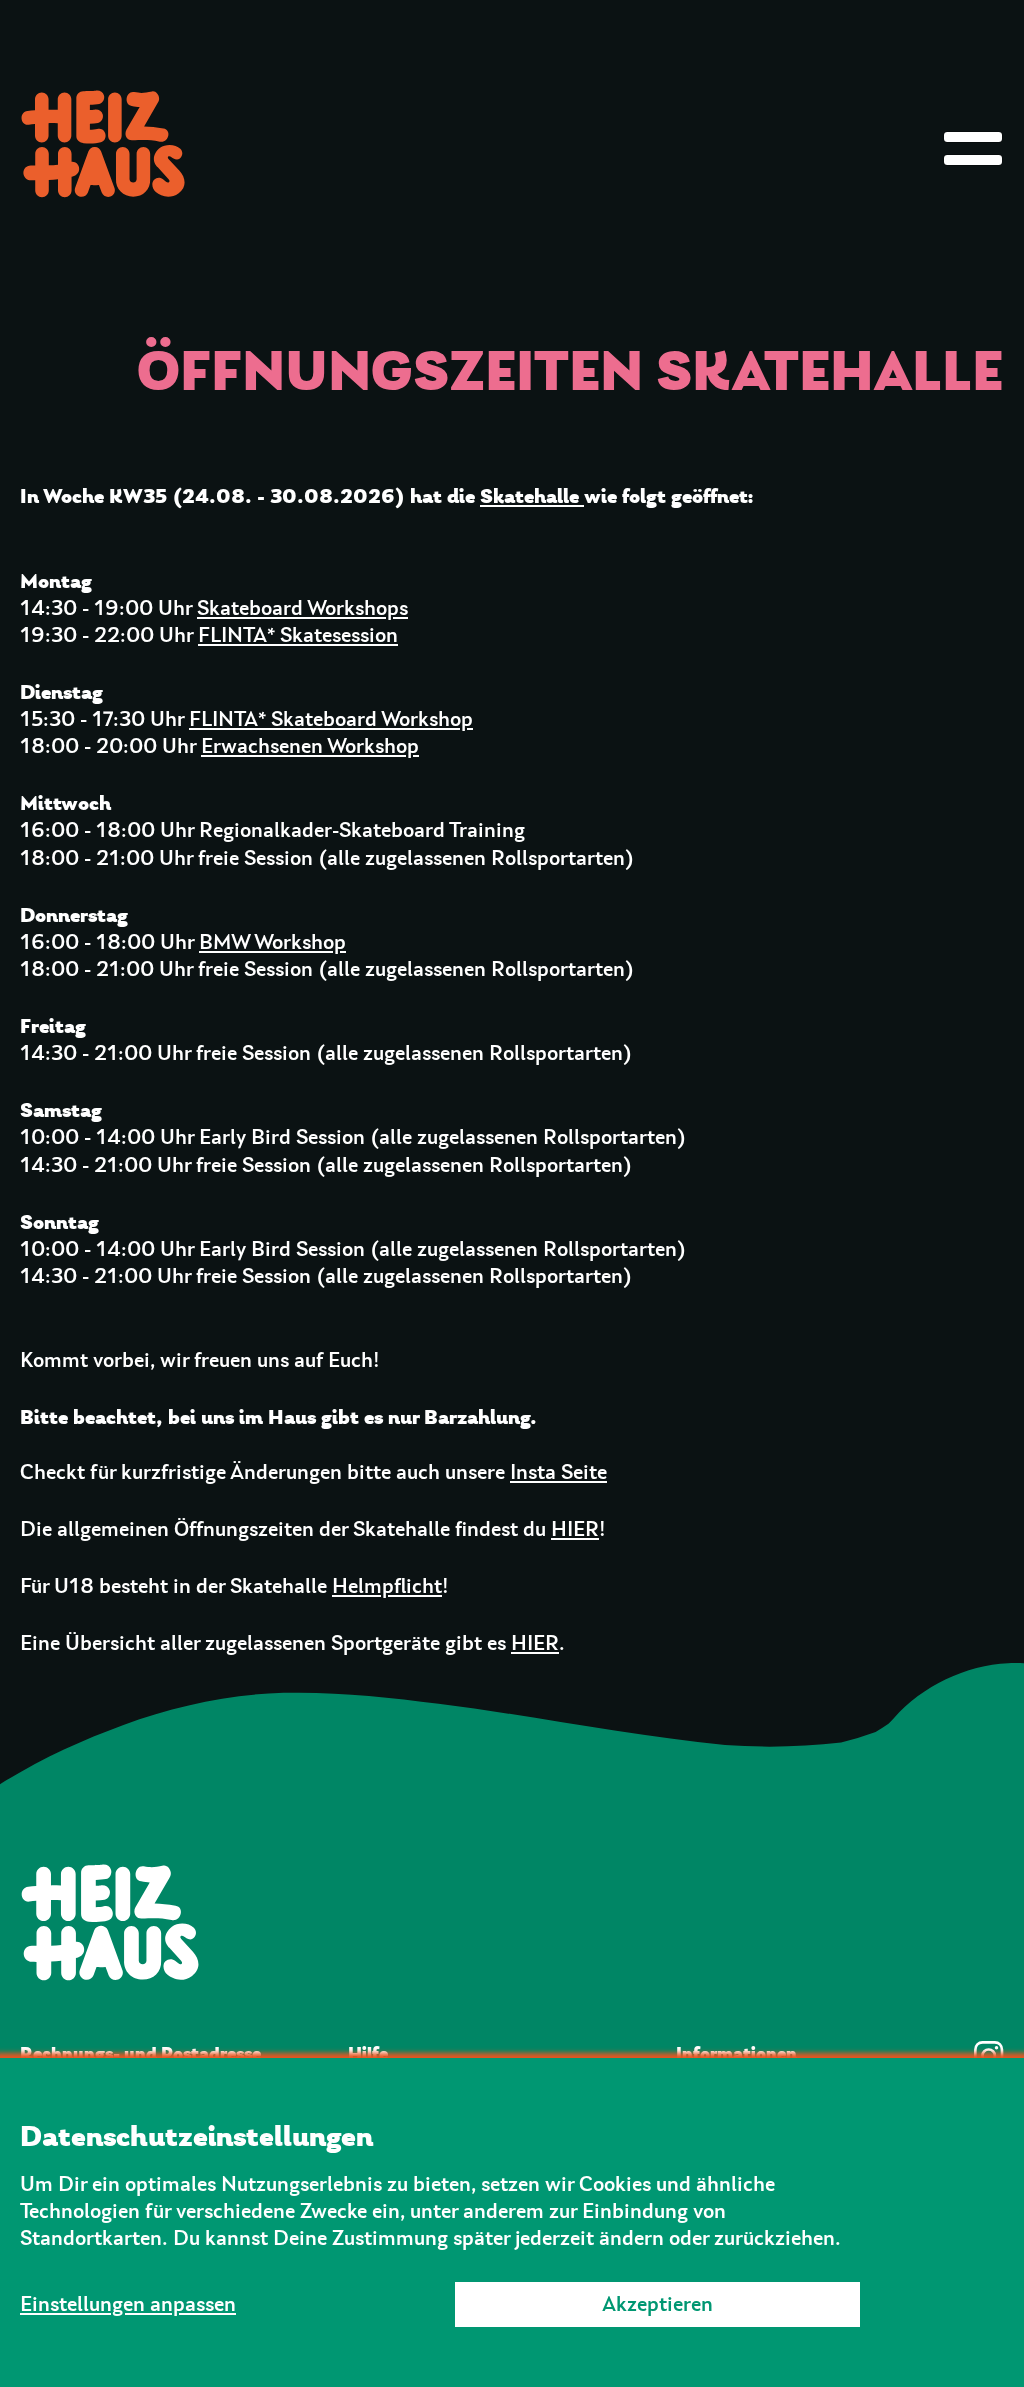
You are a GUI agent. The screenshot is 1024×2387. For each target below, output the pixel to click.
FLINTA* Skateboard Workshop (331, 719)
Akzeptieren (657, 2304)
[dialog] (512, 2222)
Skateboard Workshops (302, 608)
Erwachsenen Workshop (310, 746)
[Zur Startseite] (512, 1922)
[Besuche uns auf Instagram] (989, 2056)
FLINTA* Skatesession (298, 635)
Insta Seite (558, 1472)
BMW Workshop (272, 942)
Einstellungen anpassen (128, 2304)
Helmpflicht (387, 1586)
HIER (575, 1529)
